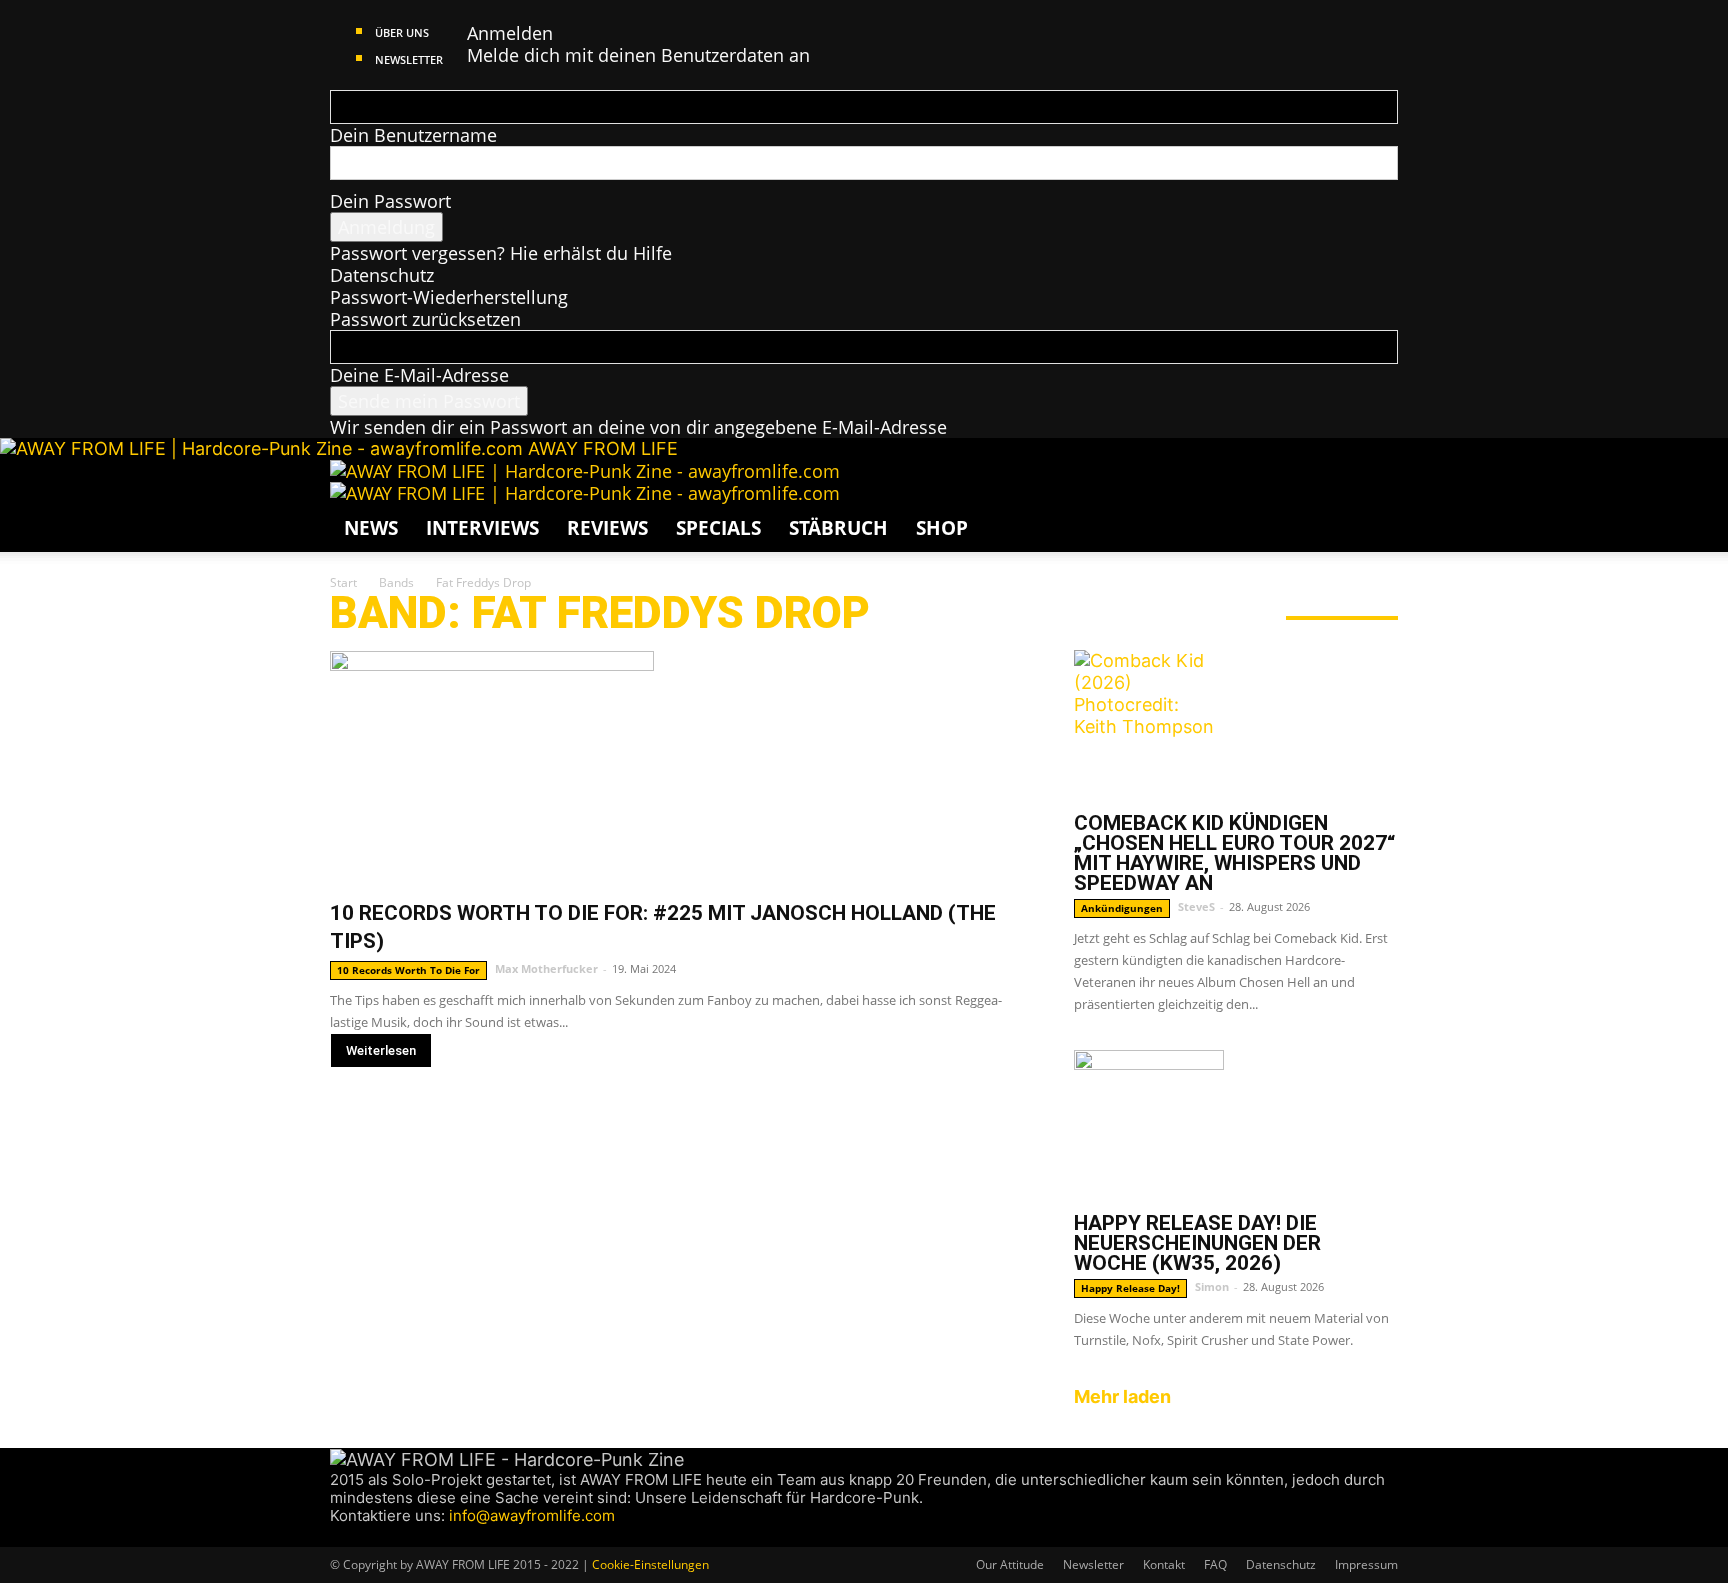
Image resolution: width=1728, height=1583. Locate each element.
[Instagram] (358, 1535)
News (371, 528)
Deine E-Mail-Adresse (419, 375)
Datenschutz (382, 275)
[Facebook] (339, 1535)
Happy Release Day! (1130, 1288)
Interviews (482, 528)
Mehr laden (1122, 1396)
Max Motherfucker (546, 968)
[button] (1374, 484)
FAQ (1215, 1564)
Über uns (402, 32)
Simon (1212, 1286)
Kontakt (1164, 1564)
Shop (942, 528)
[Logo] (585, 471)
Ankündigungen (1122, 908)
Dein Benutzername (413, 135)
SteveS (1196, 906)
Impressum (1366, 1564)
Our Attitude (1010, 1564)
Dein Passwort (390, 201)
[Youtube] (413, 1535)
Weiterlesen (381, 1050)
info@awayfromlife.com (532, 1515)
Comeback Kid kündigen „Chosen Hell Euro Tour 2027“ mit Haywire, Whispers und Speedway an (1234, 853)
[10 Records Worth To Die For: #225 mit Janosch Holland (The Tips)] (678, 768)
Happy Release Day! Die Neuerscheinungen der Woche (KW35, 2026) (1197, 1243)
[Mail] (377, 1535)
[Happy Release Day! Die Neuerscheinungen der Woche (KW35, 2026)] (1236, 1125)
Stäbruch (838, 528)
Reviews (607, 528)
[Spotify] (396, 1535)
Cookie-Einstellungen (650, 1564)
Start (343, 582)
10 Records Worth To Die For (408, 970)
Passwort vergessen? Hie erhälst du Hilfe (501, 253)
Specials (718, 528)
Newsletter (409, 59)
